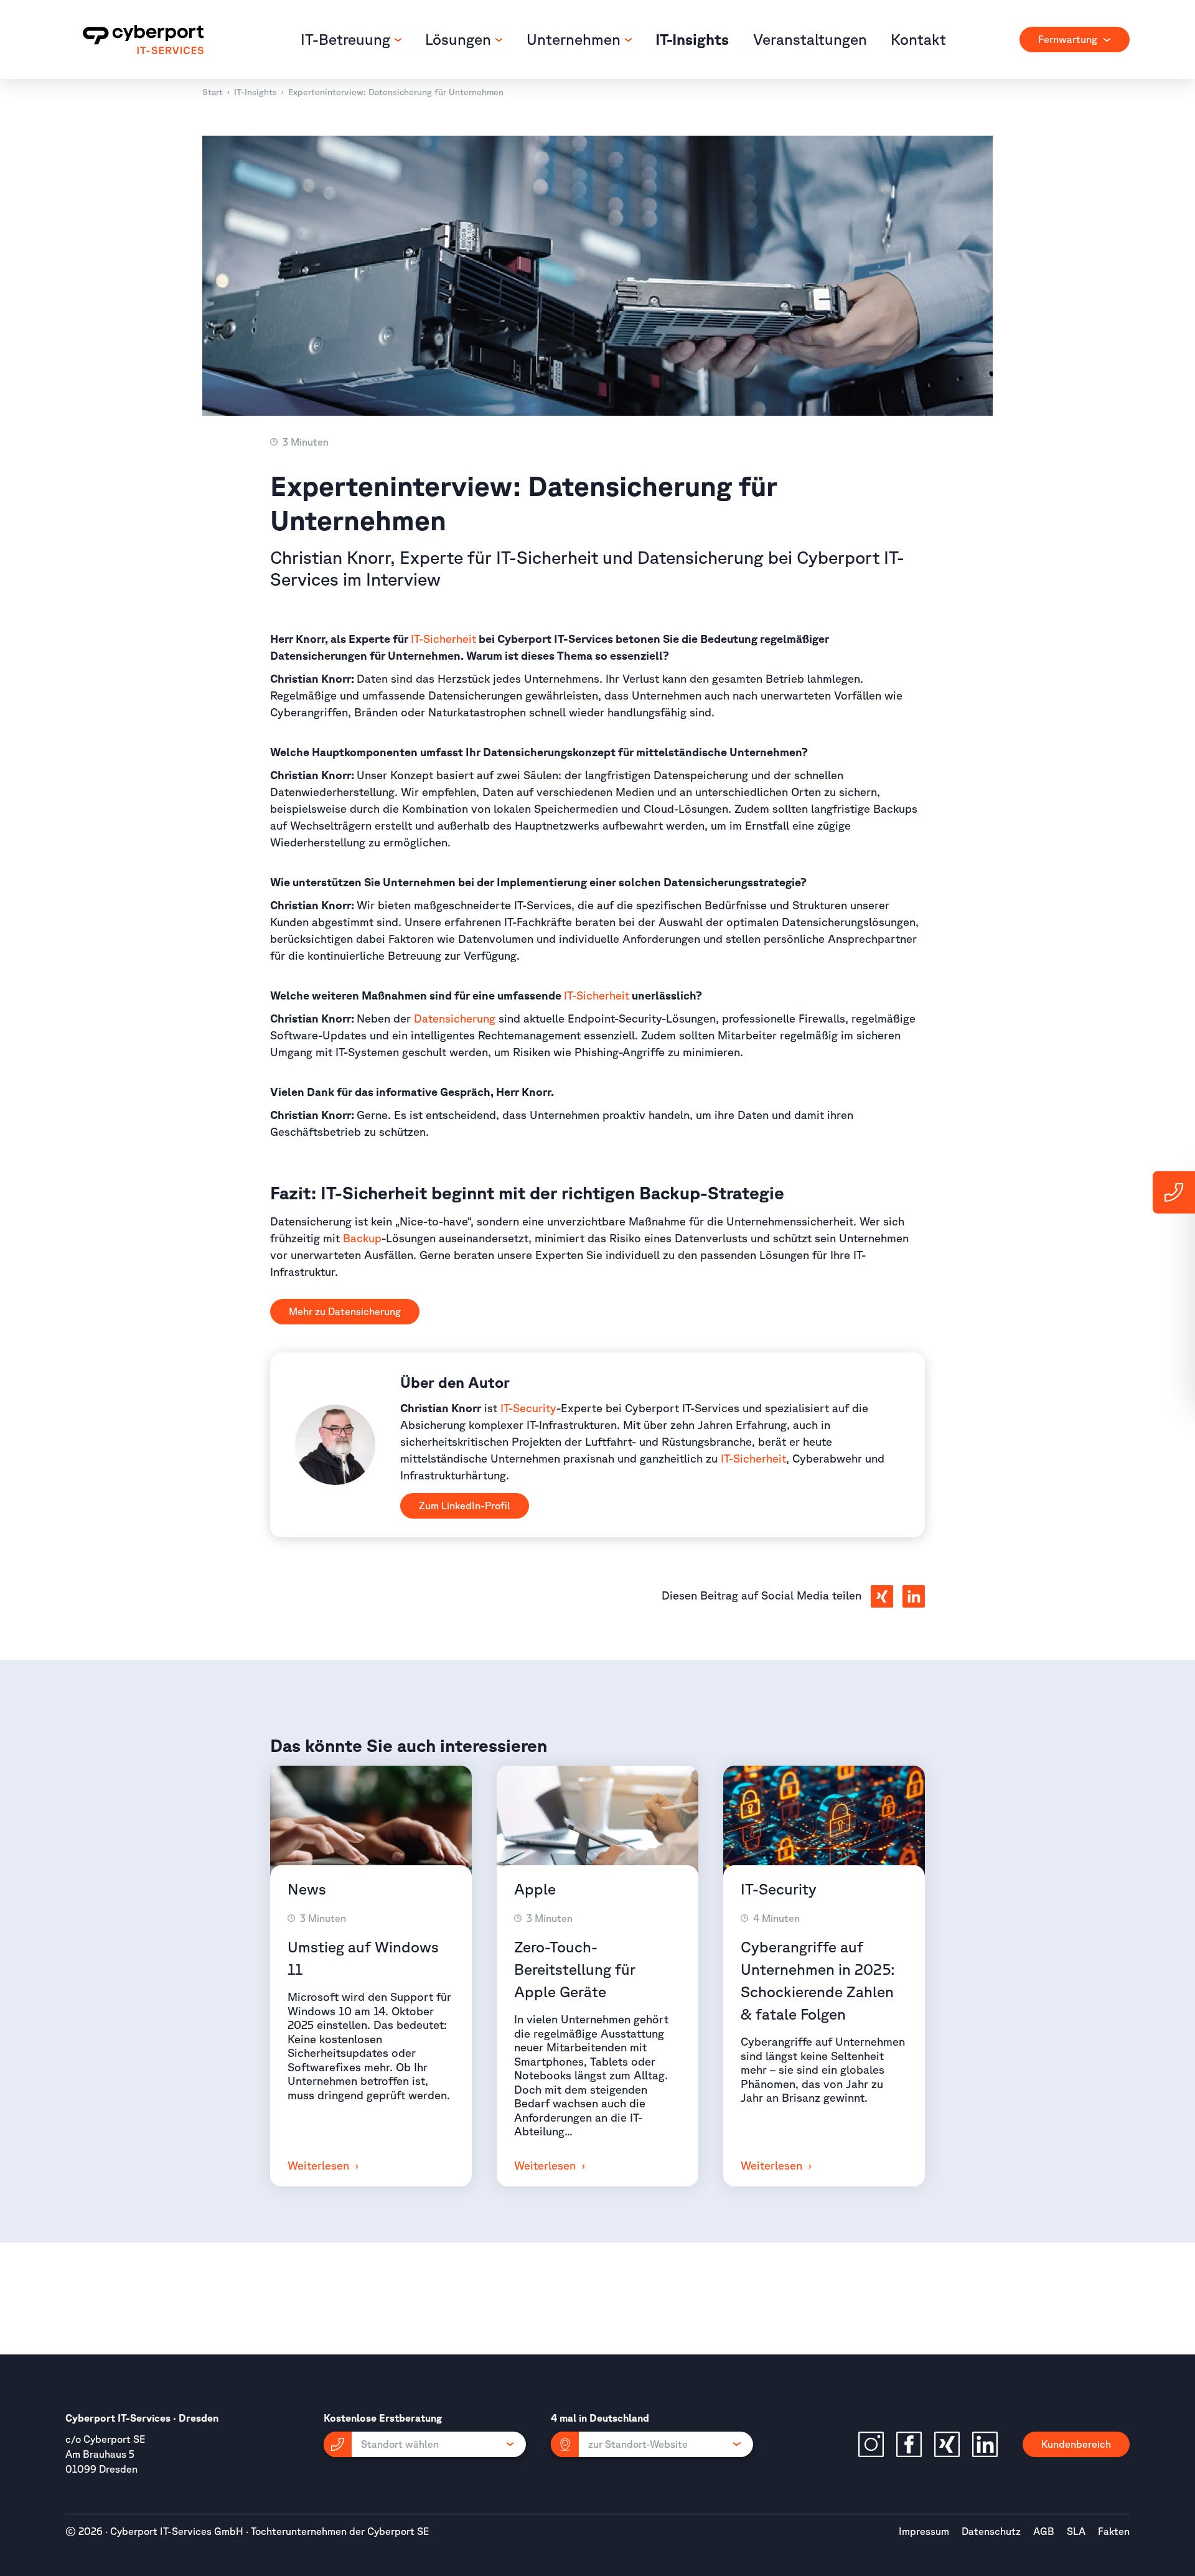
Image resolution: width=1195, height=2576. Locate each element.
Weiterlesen (320, 2165)
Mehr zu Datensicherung (345, 1311)
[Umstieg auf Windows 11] (371, 1821)
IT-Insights (692, 39)
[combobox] (1075, 40)
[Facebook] (909, 2444)
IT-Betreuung (347, 39)
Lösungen (460, 39)
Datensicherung (400, 92)
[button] (425, 2444)
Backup (362, 1238)
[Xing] (947, 2444)
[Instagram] (871, 2444)
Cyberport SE (398, 2531)
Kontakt (918, 39)
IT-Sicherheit (443, 639)
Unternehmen (575, 39)
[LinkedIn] (985, 2444)
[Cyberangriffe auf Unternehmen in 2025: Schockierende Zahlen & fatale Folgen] (824, 1821)
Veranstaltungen (810, 39)
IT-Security (528, 1408)
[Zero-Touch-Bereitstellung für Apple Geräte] (597, 1821)
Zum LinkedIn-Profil (465, 1506)
